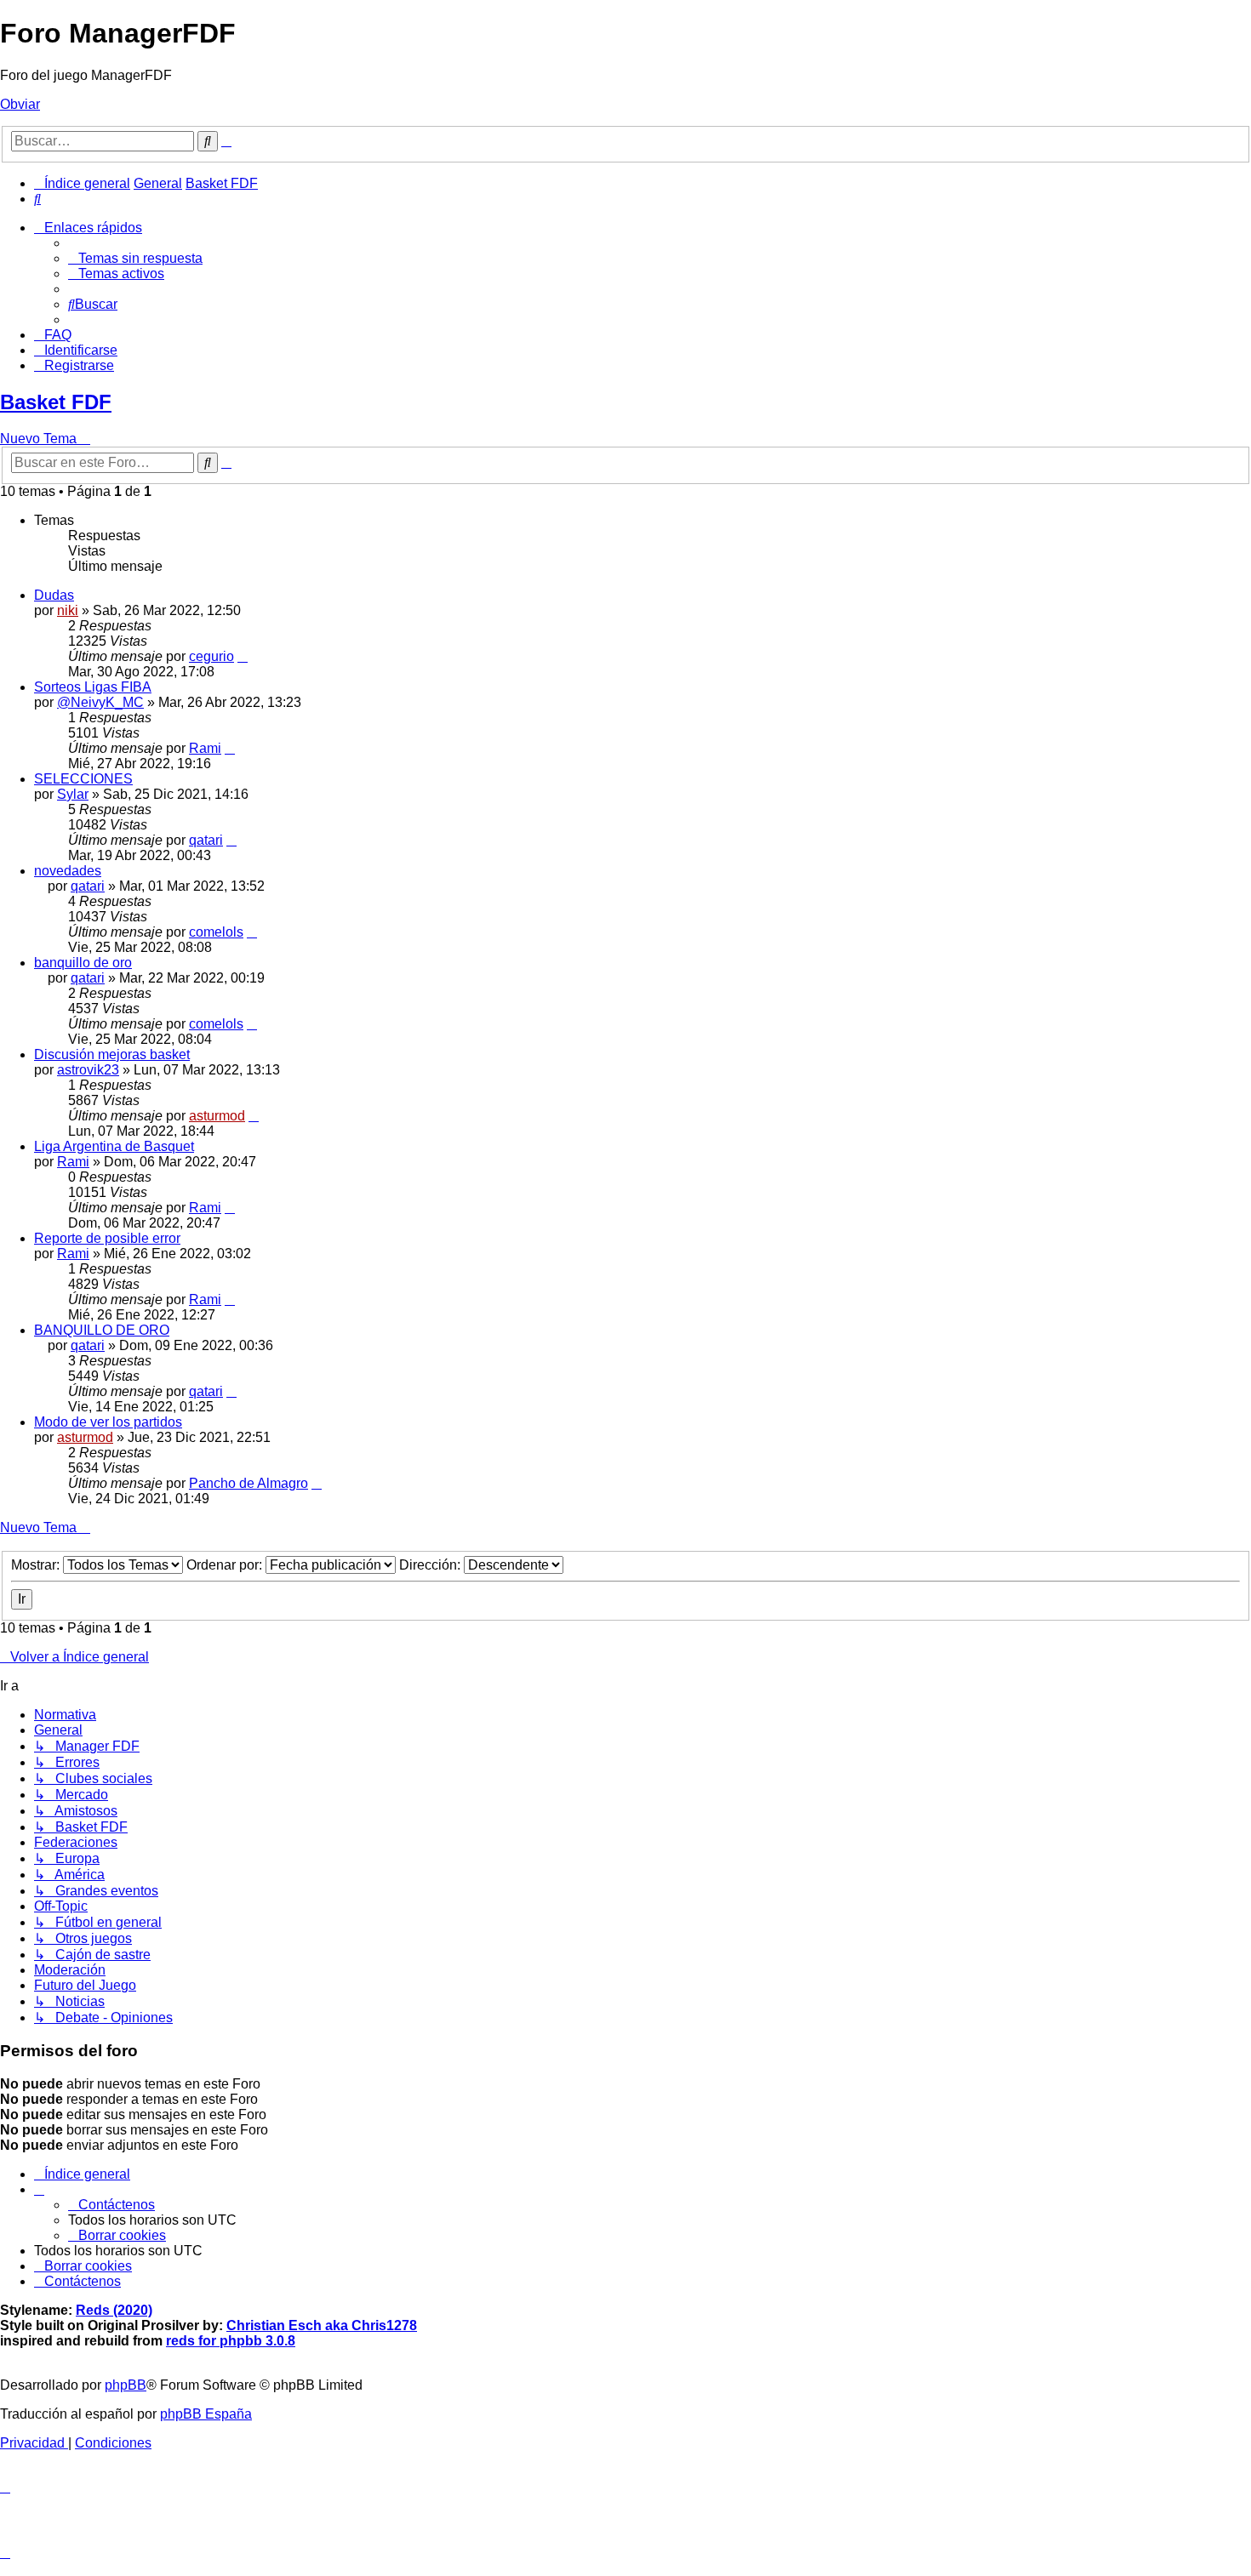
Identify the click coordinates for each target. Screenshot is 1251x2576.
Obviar (20, 104)
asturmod (217, 1116)
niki (68, 610)
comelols (216, 932)
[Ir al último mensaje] (243, 656)
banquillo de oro (83, 963)
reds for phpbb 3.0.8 (231, 2341)
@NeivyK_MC (100, 702)
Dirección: (431, 1565)
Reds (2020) (114, 2310)
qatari (206, 840)
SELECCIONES (83, 779)
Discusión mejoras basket (112, 1054)
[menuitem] (37, 199)
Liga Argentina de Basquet (114, 1146)
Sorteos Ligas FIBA (93, 687)
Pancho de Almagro (248, 1483)
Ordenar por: (226, 1565)
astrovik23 (88, 1070)
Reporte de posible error (107, 1238)
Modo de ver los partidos (108, 1422)
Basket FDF (56, 402)
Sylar (73, 794)
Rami (205, 748)
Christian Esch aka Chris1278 (322, 2325)
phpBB (126, 2385)
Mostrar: (37, 1565)
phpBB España (206, 2414)
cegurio (211, 656)
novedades (68, 871)
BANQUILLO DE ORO (102, 1330)
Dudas (54, 595)
